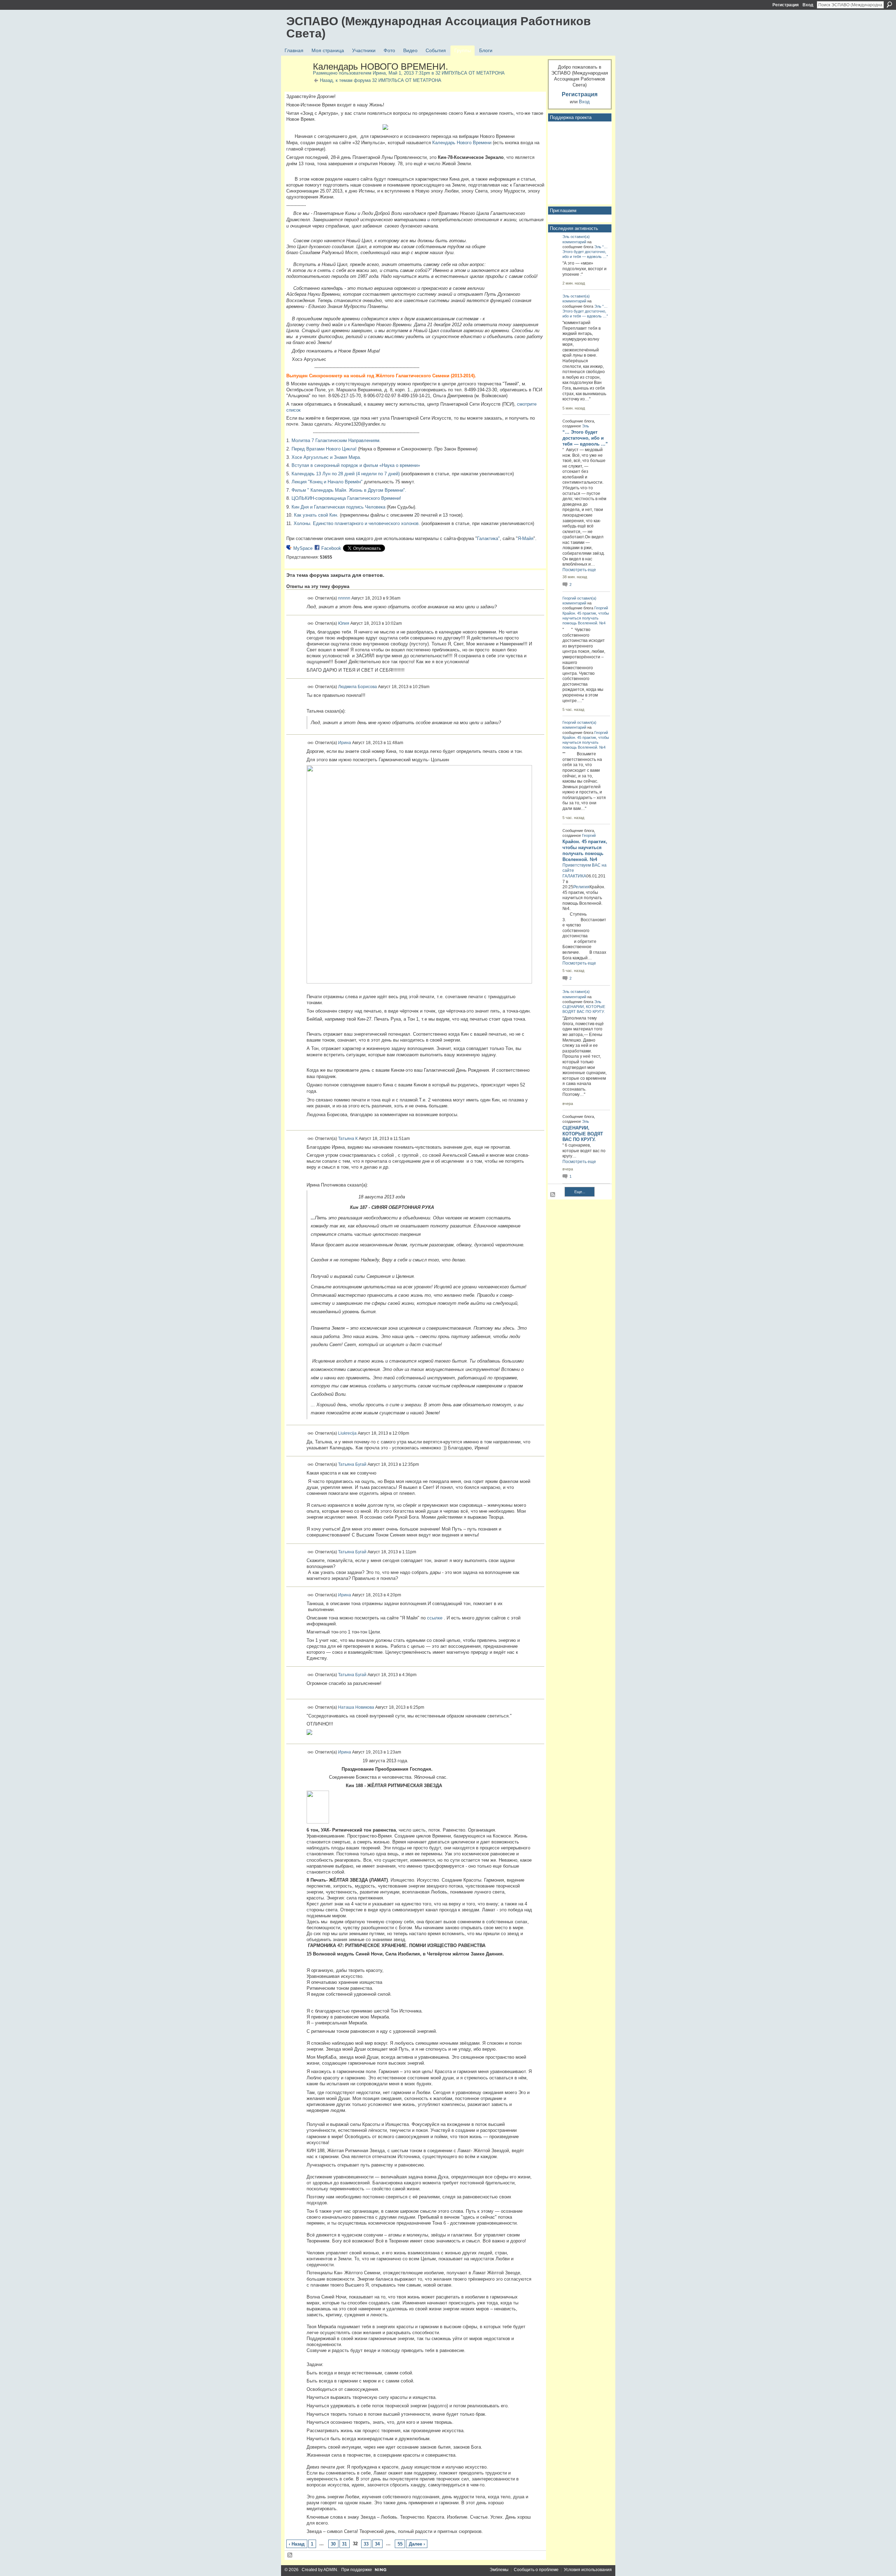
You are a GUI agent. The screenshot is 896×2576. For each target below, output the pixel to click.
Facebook (331, 548)
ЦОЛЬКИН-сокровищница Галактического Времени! (346, 498)
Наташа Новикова (356, 1707)
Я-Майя (526, 538)
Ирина (379, 73)
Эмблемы (499, 2570)
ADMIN (330, 2570)
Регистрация (786, 5)
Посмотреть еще (579, 570)
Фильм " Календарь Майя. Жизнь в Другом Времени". (349, 490)
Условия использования (588, 2570)
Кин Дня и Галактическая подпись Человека (338, 507)
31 (344, 2544)
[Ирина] (297, 82)
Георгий (569, 598)
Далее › (417, 2544)
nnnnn (344, 598)
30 (333, 2544)
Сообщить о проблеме (536, 2570)
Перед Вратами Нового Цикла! (324, 449)
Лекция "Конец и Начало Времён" (327, 482)
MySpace (303, 548)
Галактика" (488, 538)
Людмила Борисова (358, 687)
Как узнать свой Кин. (316, 515)
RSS (290, 2555)
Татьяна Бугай (352, 1464)
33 (366, 2544)
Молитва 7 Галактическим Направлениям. (336, 440)
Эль (566, 237)
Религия (581, 887)
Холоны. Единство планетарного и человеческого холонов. (357, 523)
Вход (808, 5)
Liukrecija (347, 1433)
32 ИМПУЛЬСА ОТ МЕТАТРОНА (470, 73)
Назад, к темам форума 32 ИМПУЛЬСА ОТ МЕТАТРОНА (381, 80)
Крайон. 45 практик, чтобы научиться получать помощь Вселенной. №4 (586, 618)
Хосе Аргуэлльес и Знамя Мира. (326, 457)
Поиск (889, 5)
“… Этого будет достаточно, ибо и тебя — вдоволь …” (585, 252)
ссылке (435, 1618)
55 (400, 2544)
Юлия (344, 623)
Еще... (580, 1192)
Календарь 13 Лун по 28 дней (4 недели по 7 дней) (346, 474)
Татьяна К (348, 1139)
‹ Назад (297, 2544)
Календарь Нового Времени (462, 143)
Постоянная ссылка (311, 598)
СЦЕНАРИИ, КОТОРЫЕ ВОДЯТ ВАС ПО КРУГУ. (583, 1134)
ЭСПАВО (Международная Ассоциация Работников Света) (439, 27)
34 (377, 2544)
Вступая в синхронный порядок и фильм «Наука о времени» (356, 465)
